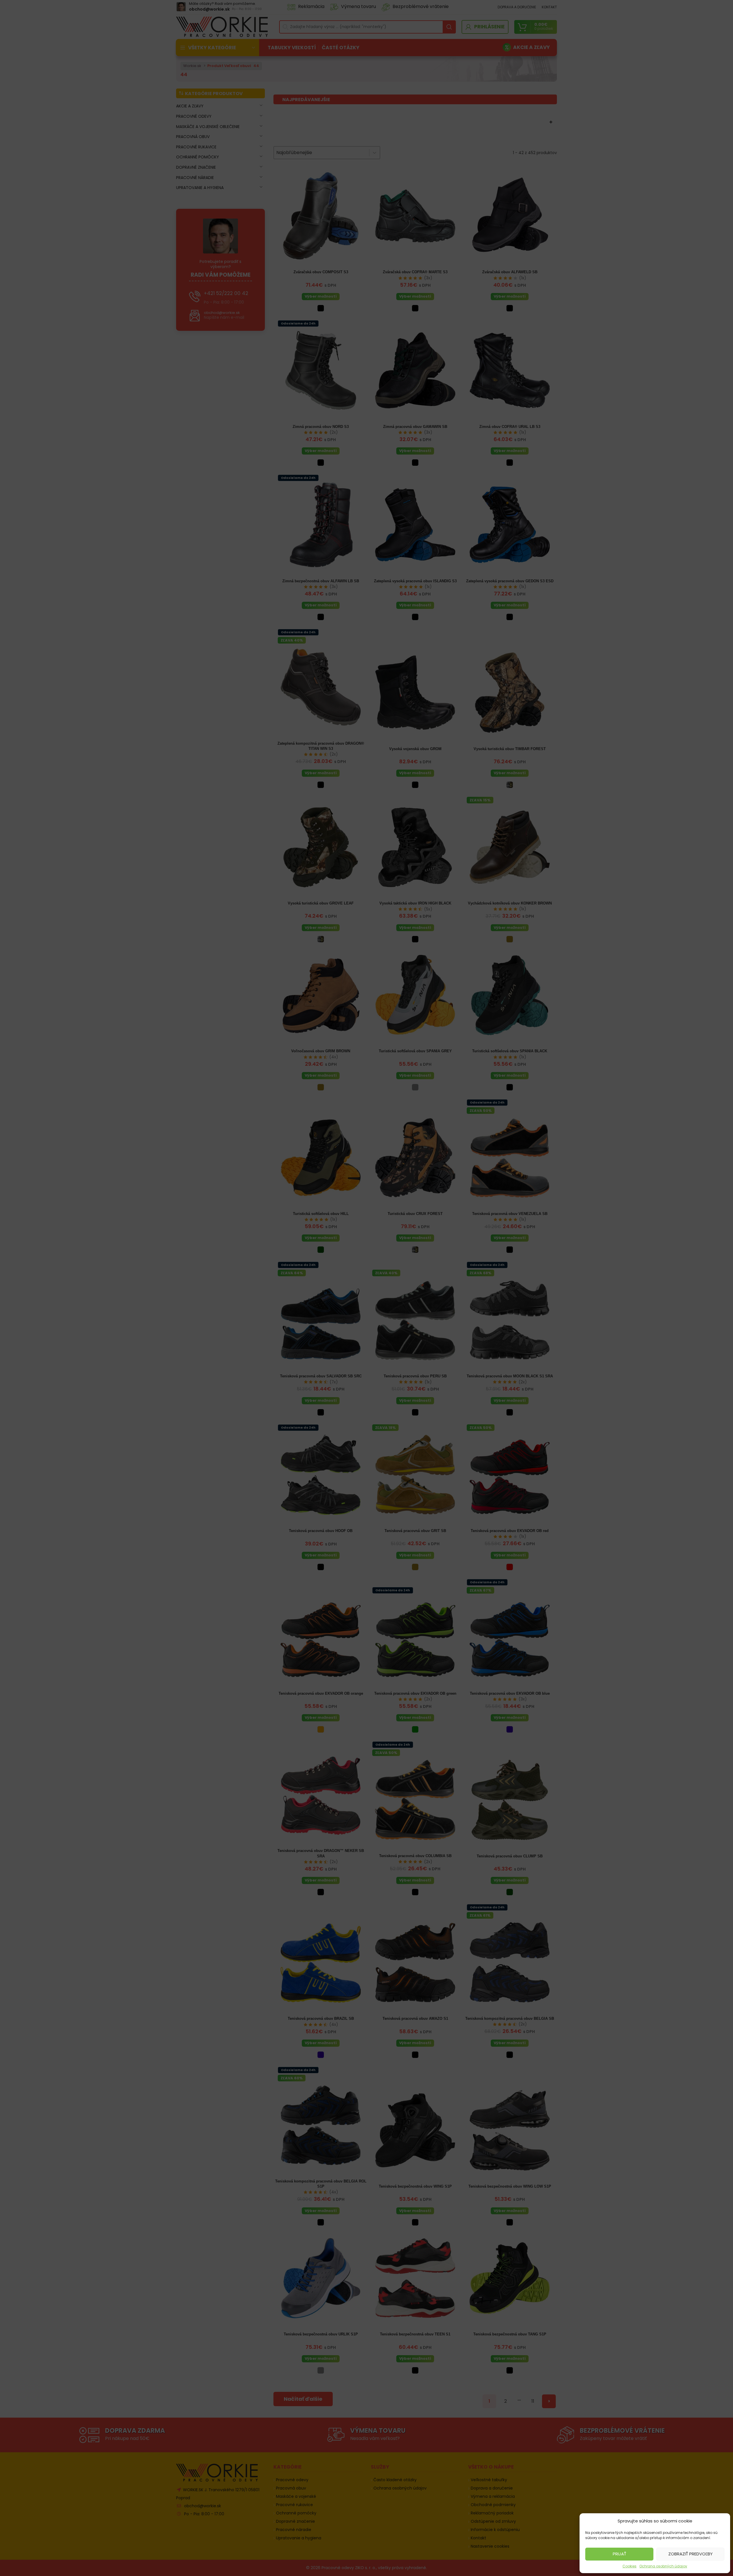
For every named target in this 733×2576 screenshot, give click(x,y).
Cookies (629, 2566)
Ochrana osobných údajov (663, 2566)
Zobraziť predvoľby (690, 2554)
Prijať (619, 2554)
